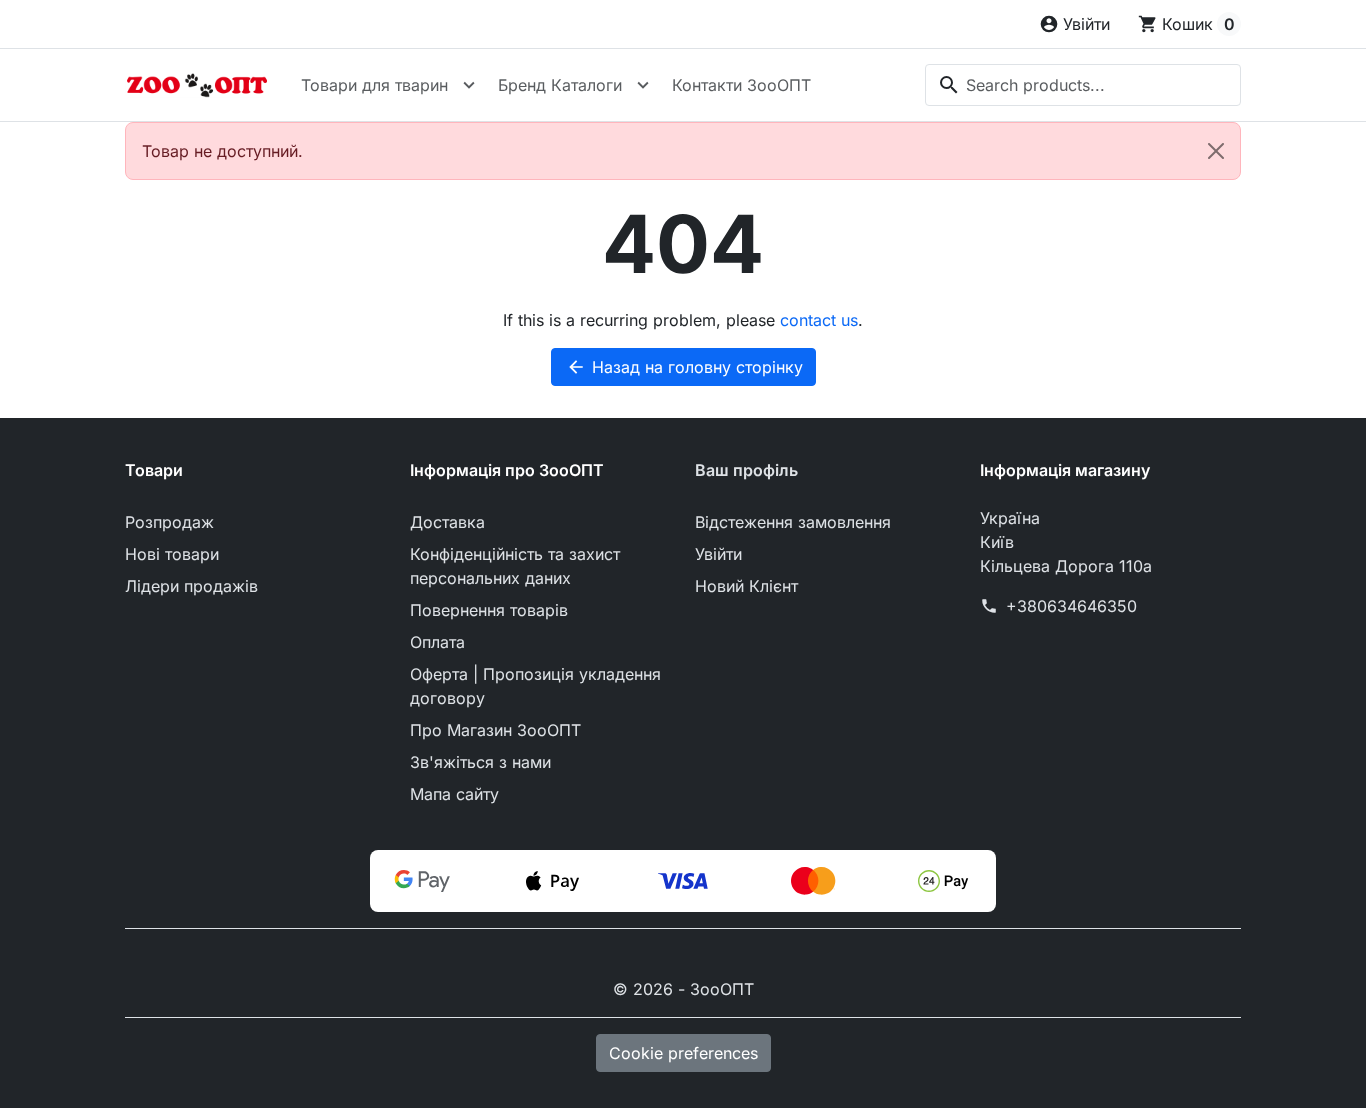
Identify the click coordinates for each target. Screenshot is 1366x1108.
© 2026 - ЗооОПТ (683, 989)
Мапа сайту (454, 794)
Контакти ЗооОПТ (741, 85)
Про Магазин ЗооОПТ (495, 730)
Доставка (447, 522)
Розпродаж (169, 522)
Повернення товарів (489, 610)
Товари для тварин (374, 85)
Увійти (718, 554)
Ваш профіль (746, 470)
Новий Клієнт (746, 586)
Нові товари (172, 554)
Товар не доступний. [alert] (222, 151)
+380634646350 (1071, 606)
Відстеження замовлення (793, 522)
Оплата (437, 642)
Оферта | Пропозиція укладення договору (535, 686)
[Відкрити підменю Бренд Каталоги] (643, 85)
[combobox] (1083, 85)
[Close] (1216, 151)
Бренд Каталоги (560, 85)
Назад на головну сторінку (684, 367)
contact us (819, 320)
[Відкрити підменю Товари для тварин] (469, 85)
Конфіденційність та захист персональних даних (515, 566)
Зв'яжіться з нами (480, 762)
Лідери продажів (191, 586)
